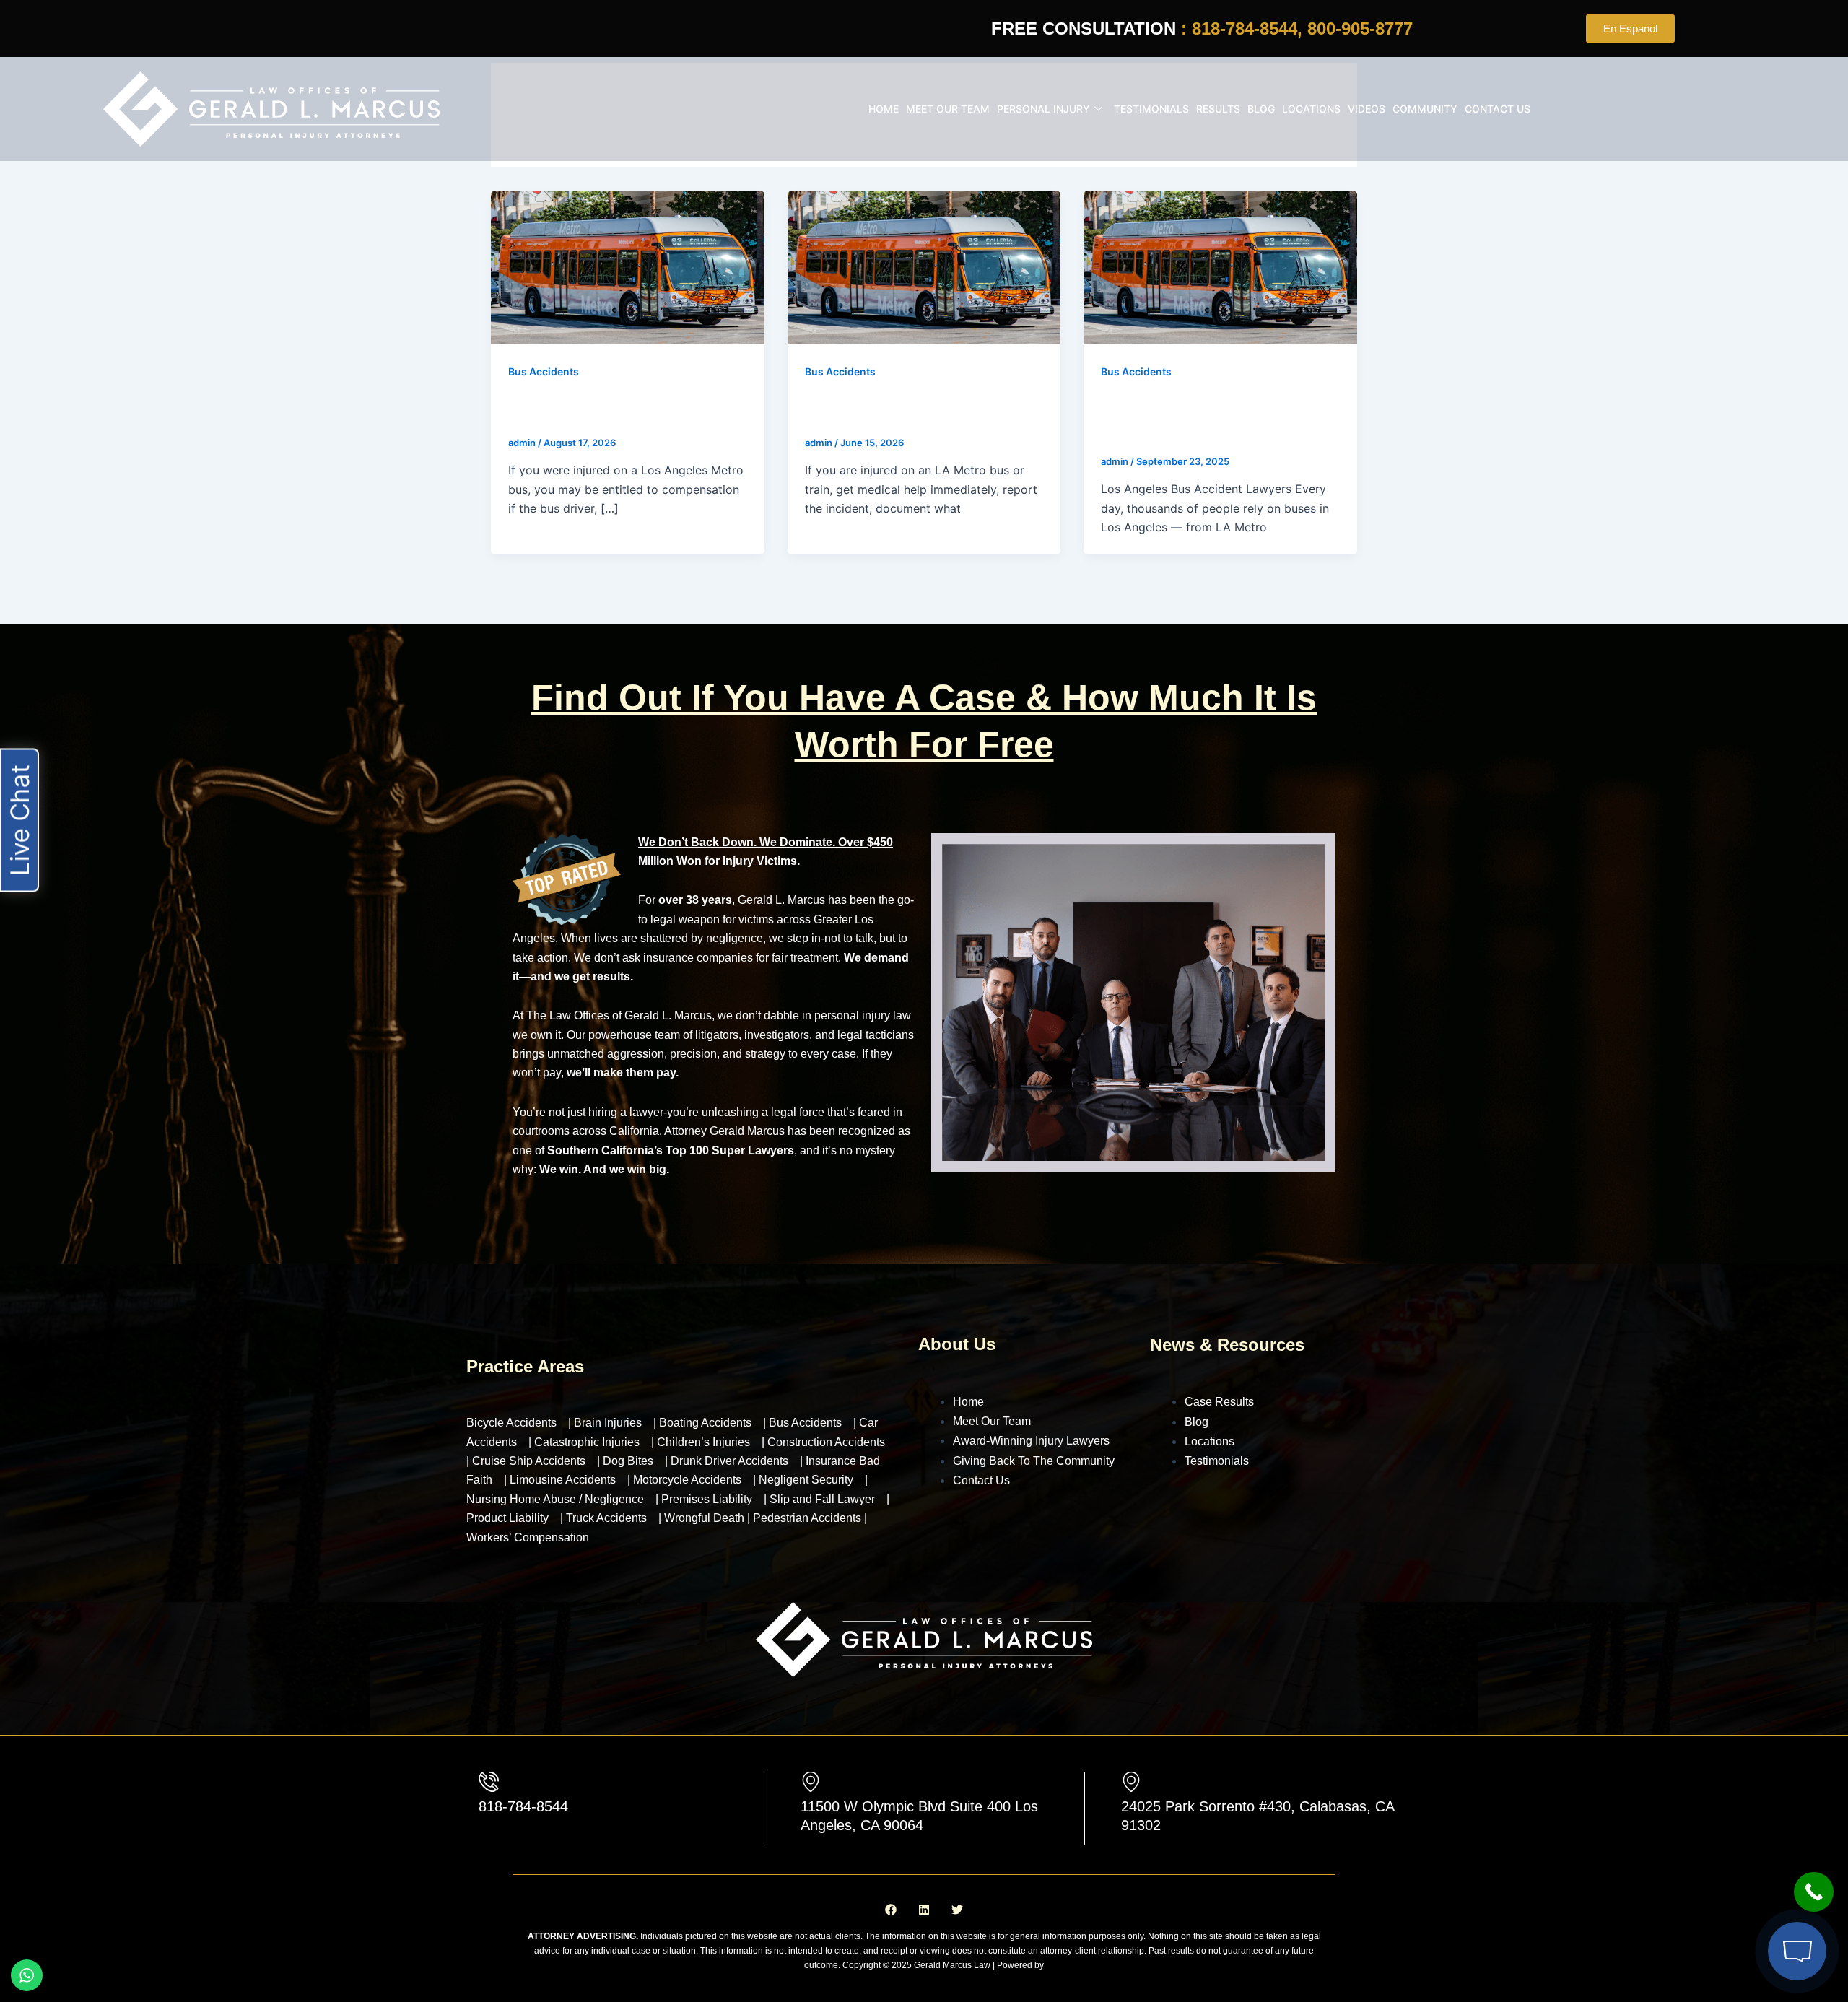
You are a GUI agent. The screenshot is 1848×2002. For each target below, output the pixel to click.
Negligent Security (806, 1480)
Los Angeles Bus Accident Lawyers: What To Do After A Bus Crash (1216, 418)
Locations (1311, 109)
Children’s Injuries (703, 1442)
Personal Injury (1043, 109)
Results (1218, 109)
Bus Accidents (544, 371)
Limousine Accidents (563, 1480)
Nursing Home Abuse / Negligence (555, 1499)
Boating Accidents (705, 1423)
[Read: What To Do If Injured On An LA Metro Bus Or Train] (924, 266)
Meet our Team (948, 109)
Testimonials (1151, 109)
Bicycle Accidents (511, 1423)
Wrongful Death (706, 1518)
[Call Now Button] (1814, 1892)
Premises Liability (707, 1499)
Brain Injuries (608, 1423)
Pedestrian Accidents (808, 1518)
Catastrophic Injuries (587, 1442)
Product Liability (507, 1518)
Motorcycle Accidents (687, 1480)
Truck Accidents (606, 1518)
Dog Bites (628, 1461)
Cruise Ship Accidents (529, 1461)
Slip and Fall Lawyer (822, 1499)
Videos (1367, 109)
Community (1425, 109)
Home (884, 109)
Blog (1261, 109)
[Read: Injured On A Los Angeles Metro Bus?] (628, 266)
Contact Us (1498, 109)
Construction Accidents (826, 1442)
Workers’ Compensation (528, 1537)
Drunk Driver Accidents (729, 1461)
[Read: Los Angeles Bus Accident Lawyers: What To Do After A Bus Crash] (1220, 266)
